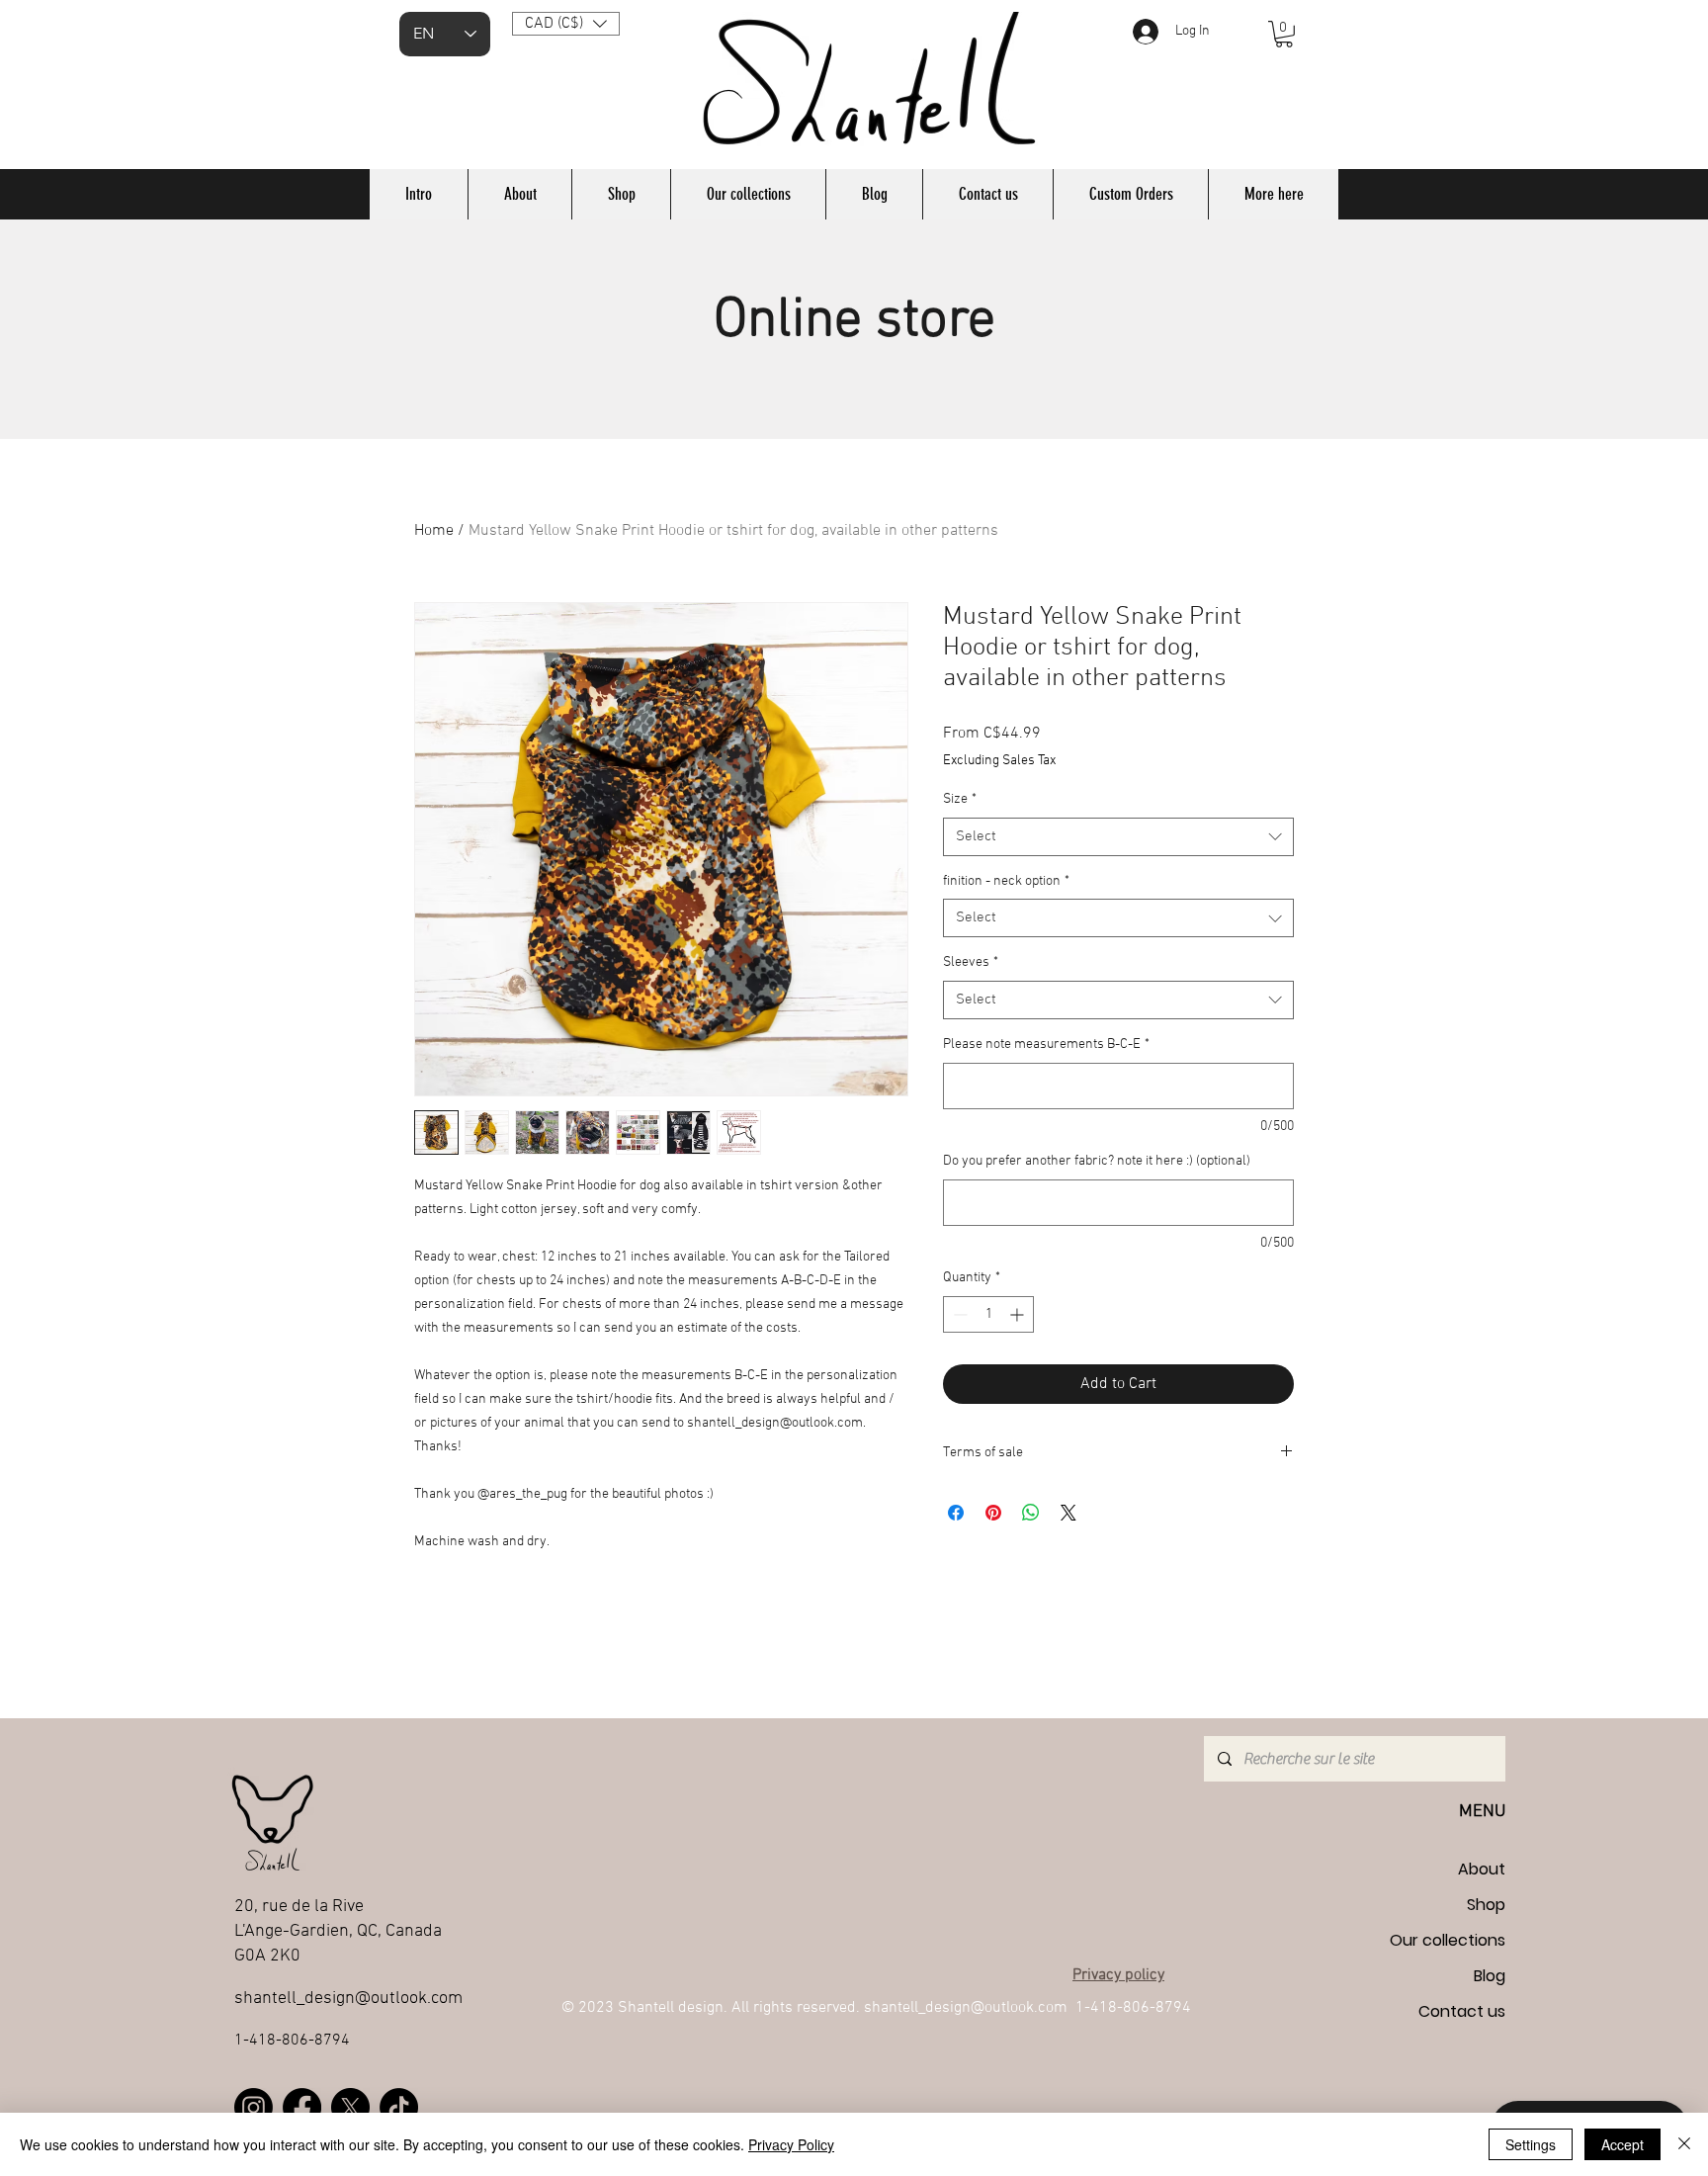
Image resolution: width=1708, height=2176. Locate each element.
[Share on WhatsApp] (1031, 1513)
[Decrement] (958, 1314)
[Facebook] (302, 2107)
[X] (350, 2107)
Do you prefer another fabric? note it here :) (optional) (1097, 1161)
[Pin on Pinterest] (993, 1513)
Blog (1490, 1976)
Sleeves (971, 962)
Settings (1531, 2144)
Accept (1623, 2144)
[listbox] (566, 24)
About (1482, 1869)
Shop (1486, 1905)
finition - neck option (1006, 881)
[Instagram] (254, 2107)
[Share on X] (1068, 1513)
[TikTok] (399, 2107)
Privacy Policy (791, 2144)
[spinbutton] (988, 1314)
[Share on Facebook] (956, 1513)
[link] (1284, 34)
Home (434, 531)
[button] (566, 24)
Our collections (1448, 1940)
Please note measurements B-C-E (1046, 1044)
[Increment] (1019, 1314)
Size (960, 799)
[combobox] (1118, 837)
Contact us (1462, 2011)
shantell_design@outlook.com (348, 1999)
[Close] (1684, 2144)
